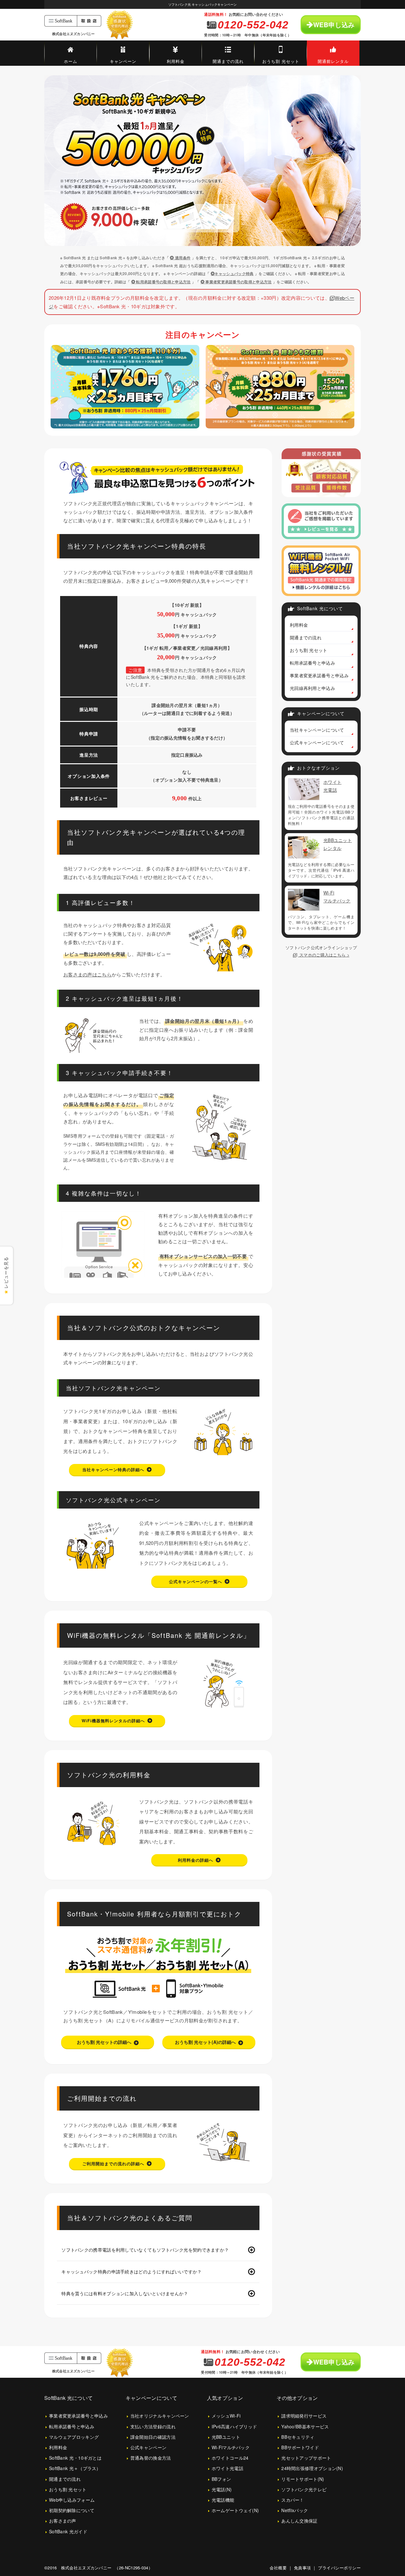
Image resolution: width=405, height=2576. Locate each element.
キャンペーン (123, 61)
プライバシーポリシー (339, 2568)
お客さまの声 (63, 2521)
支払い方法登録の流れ (153, 2426)
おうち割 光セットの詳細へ (104, 2042)
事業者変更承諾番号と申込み (319, 675)
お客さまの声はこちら (87, 974)
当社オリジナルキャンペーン (160, 2416)
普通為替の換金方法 (151, 2458)
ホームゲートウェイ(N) (235, 2510)
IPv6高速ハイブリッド (234, 2426)
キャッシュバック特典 (234, 274)
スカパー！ (293, 2500)
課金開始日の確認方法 (153, 2437)
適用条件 (182, 258)
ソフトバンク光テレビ (304, 2489)
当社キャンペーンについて (317, 730)
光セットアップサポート (306, 2458)
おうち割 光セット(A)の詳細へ (205, 2042)
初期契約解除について (72, 2510)
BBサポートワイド (300, 2447)
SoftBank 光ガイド (68, 2531)
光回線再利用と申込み (312, 688)
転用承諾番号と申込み (312, 663)
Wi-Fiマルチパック (231, 2447)
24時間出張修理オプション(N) (312, 2468)
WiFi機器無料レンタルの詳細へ (113, 1721)
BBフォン (221, 2479)
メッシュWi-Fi (226, 2416)
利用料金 (176, 61)
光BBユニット (226, 2437)
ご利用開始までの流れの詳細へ (113, 2164)
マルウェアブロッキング (74, 2437)
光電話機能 (223, 2500)
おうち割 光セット (281, 61)
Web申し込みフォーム (72, 2500)
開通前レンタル (333, 61)
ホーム (71, 61)
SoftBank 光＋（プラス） (75, 2468)
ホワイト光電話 (227, 2468)
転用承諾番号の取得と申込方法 (163, 282)
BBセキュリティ (298, 2437)
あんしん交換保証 (299, 2521)
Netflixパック (295, 2510)
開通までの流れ (228, 61)
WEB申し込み (334, 25)
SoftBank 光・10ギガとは (75, 2458)
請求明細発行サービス (304, 2416)
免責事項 (302, 2568)
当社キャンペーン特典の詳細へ (113, 1469)
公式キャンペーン (148, 2447)
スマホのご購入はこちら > (324, 955)
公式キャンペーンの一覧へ (196, 1581)
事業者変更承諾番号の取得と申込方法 (238, 282)
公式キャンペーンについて (317, 742)
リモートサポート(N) (303, 2479)
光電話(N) (222, 2489)
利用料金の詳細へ (196, 1860)
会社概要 (278, 2568)
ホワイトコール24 (230, 2458)
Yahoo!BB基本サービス (305, 2426)
